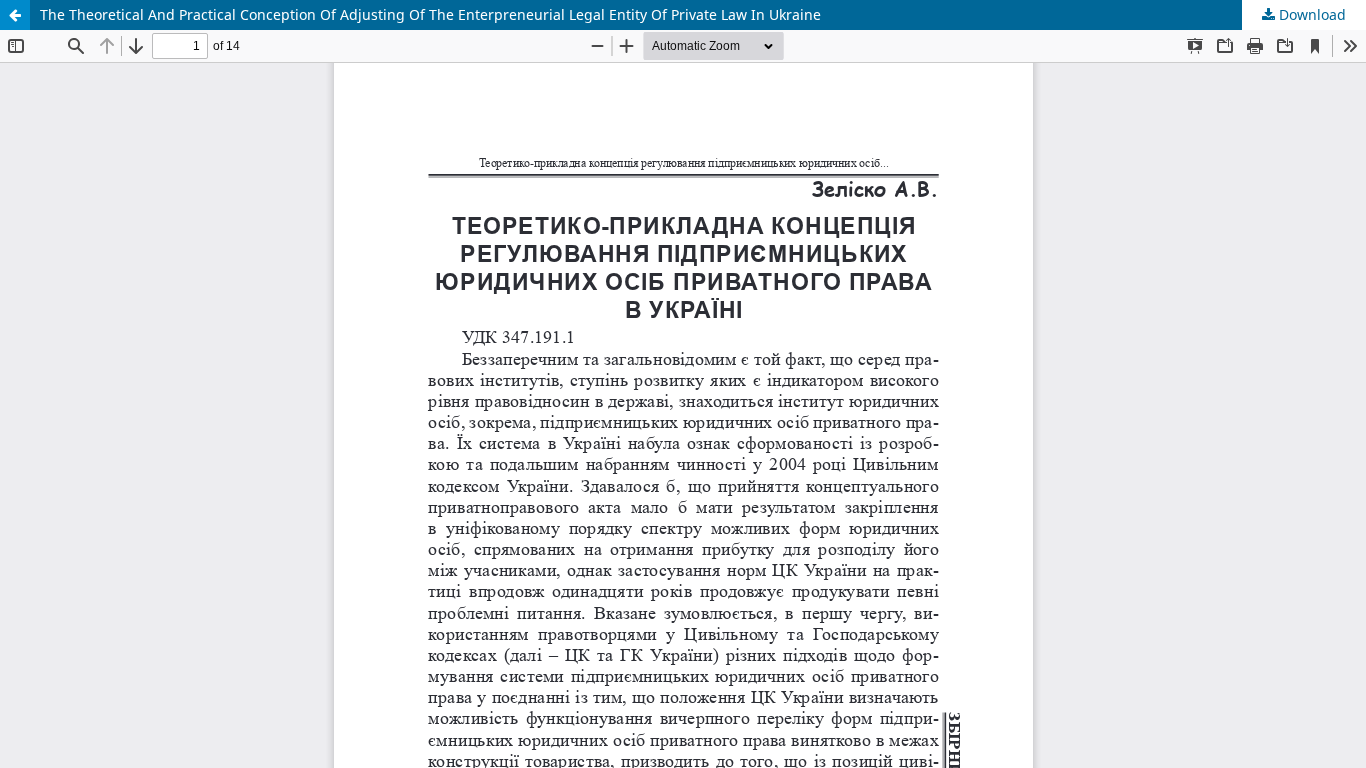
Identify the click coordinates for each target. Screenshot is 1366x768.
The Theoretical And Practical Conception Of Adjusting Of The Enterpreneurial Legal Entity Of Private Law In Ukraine (430, 14)
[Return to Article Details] (15, 15)
